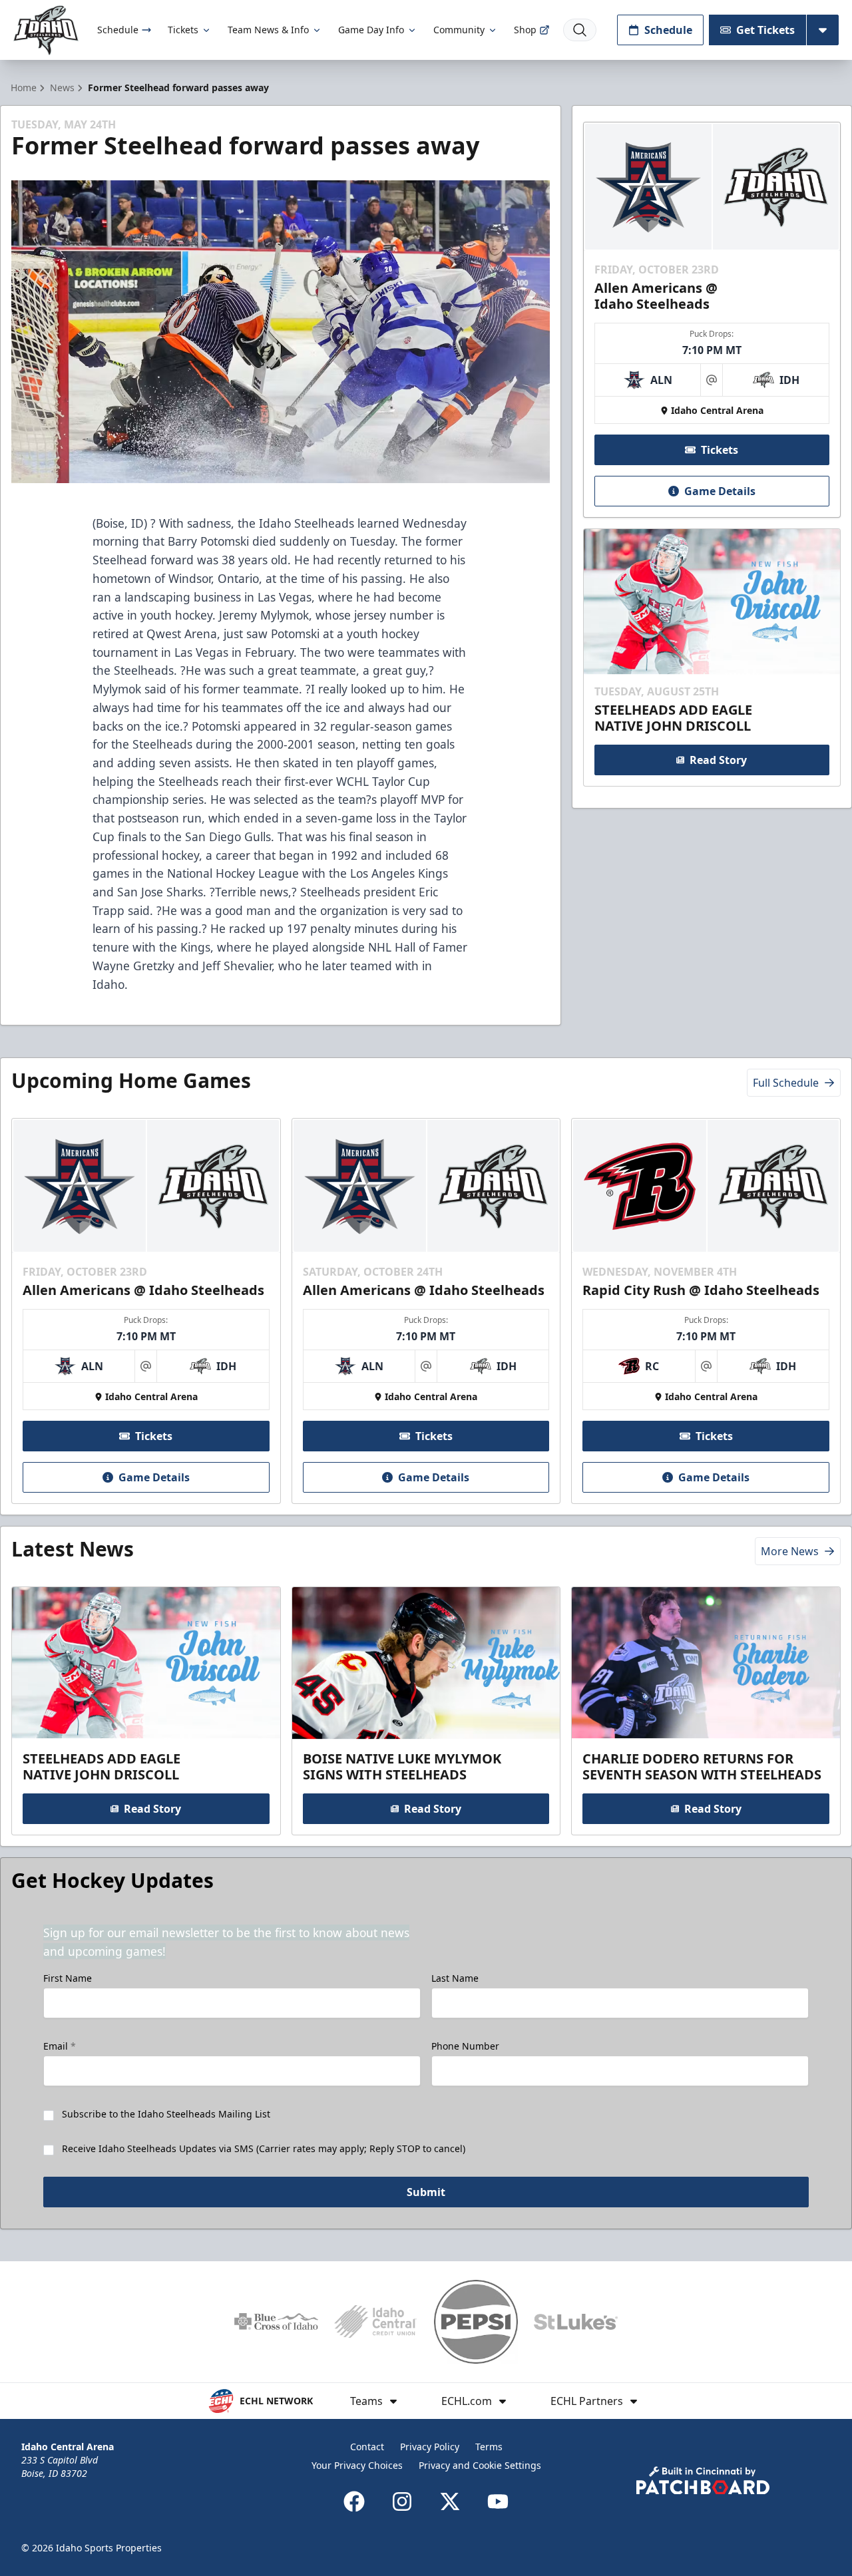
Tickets (183, 30)
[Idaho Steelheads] (46, 30)
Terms (489, 2447)
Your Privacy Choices (357, 2465)
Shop (525, 30)
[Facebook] (354, 2501)
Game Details (720, 491)
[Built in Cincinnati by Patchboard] (703, 2481)
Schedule (118, 30)
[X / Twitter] (450, 2501)
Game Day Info (371, 30)
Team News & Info (268, 30)
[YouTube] (498, 2501)
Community (459, 30)
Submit (426, 2192)
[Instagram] (402, 2501)
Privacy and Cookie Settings (480, 2465)
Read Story (718, 760)
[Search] (580, 30)
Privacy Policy (430, 2447)
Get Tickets (765, 30)
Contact (367, 2447)
